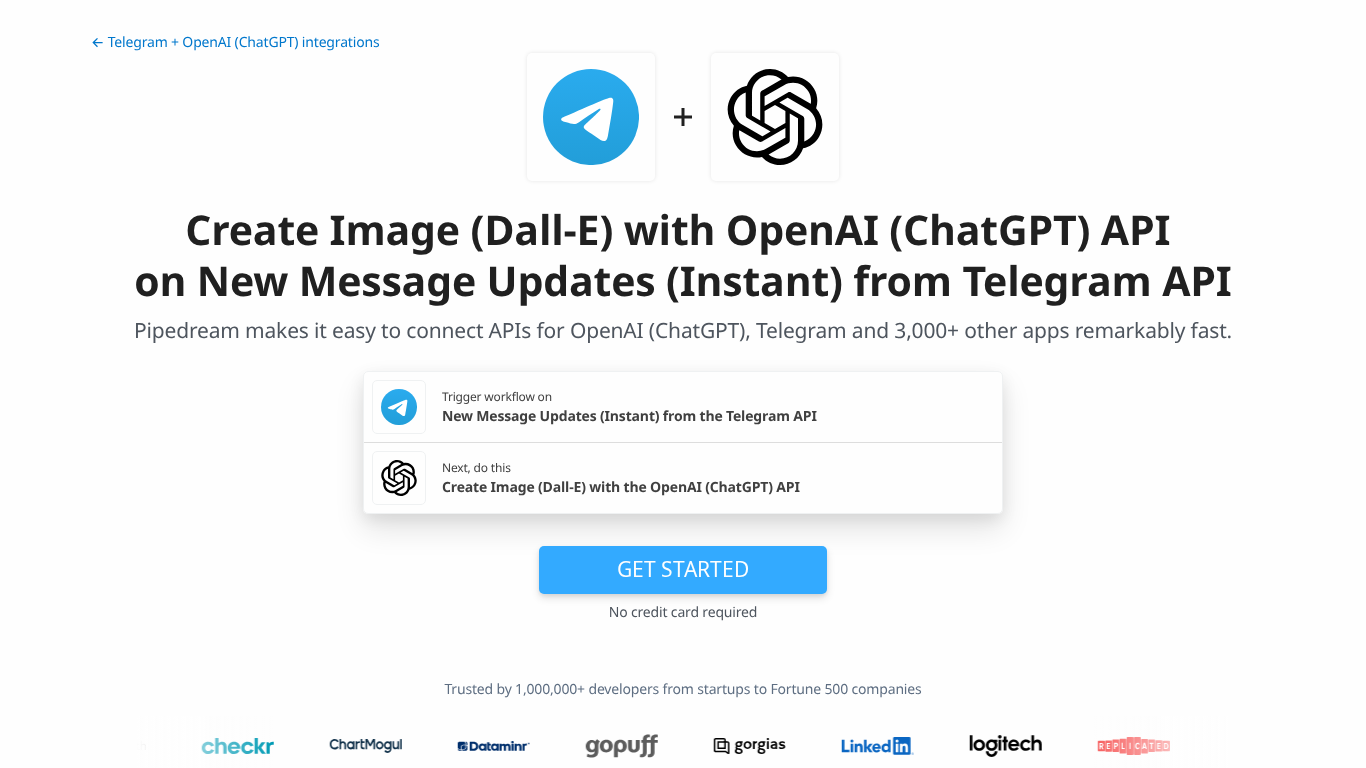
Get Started (683, 569)
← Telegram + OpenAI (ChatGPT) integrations (235, 42)
